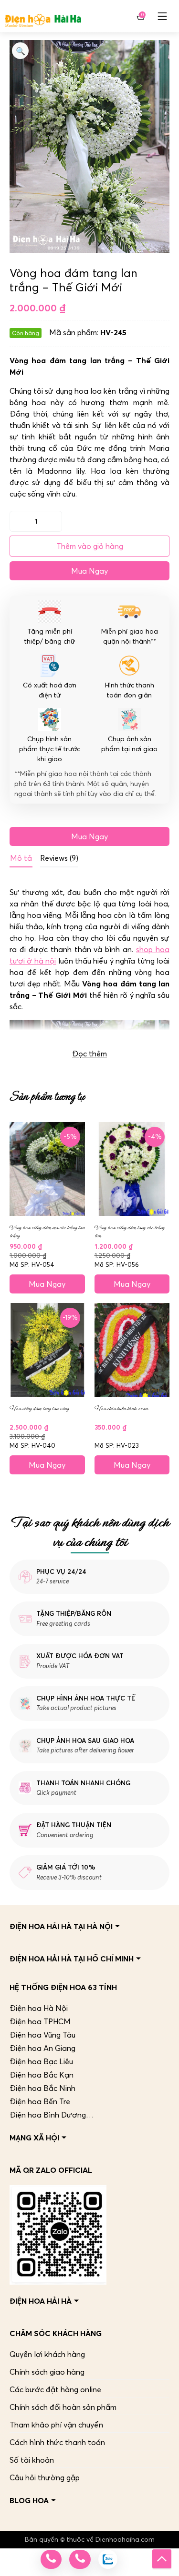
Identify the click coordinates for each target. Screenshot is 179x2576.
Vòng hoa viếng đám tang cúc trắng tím (129, 1232)
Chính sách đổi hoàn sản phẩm (63, 2407)
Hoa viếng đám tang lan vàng (39, 1408)
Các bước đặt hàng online (55, 2389)
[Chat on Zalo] (108, 2559)
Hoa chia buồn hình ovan (121, 1408)
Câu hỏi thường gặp (45, 2477)
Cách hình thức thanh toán (57, 2442)
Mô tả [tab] (21, 858)
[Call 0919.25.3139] (80, 2559)
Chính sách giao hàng (47, 2372)
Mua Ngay (89, 571)
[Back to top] (162, 2559)
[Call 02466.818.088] (51, 2559)
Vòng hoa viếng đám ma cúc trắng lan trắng (47, 1232)
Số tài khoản (32, 2460)
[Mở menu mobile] (162, 16)
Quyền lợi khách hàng (47, 2354)
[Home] (43, 16)
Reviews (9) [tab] (59, 858)
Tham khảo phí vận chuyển (56, 2425)
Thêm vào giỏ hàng (90, 546)
